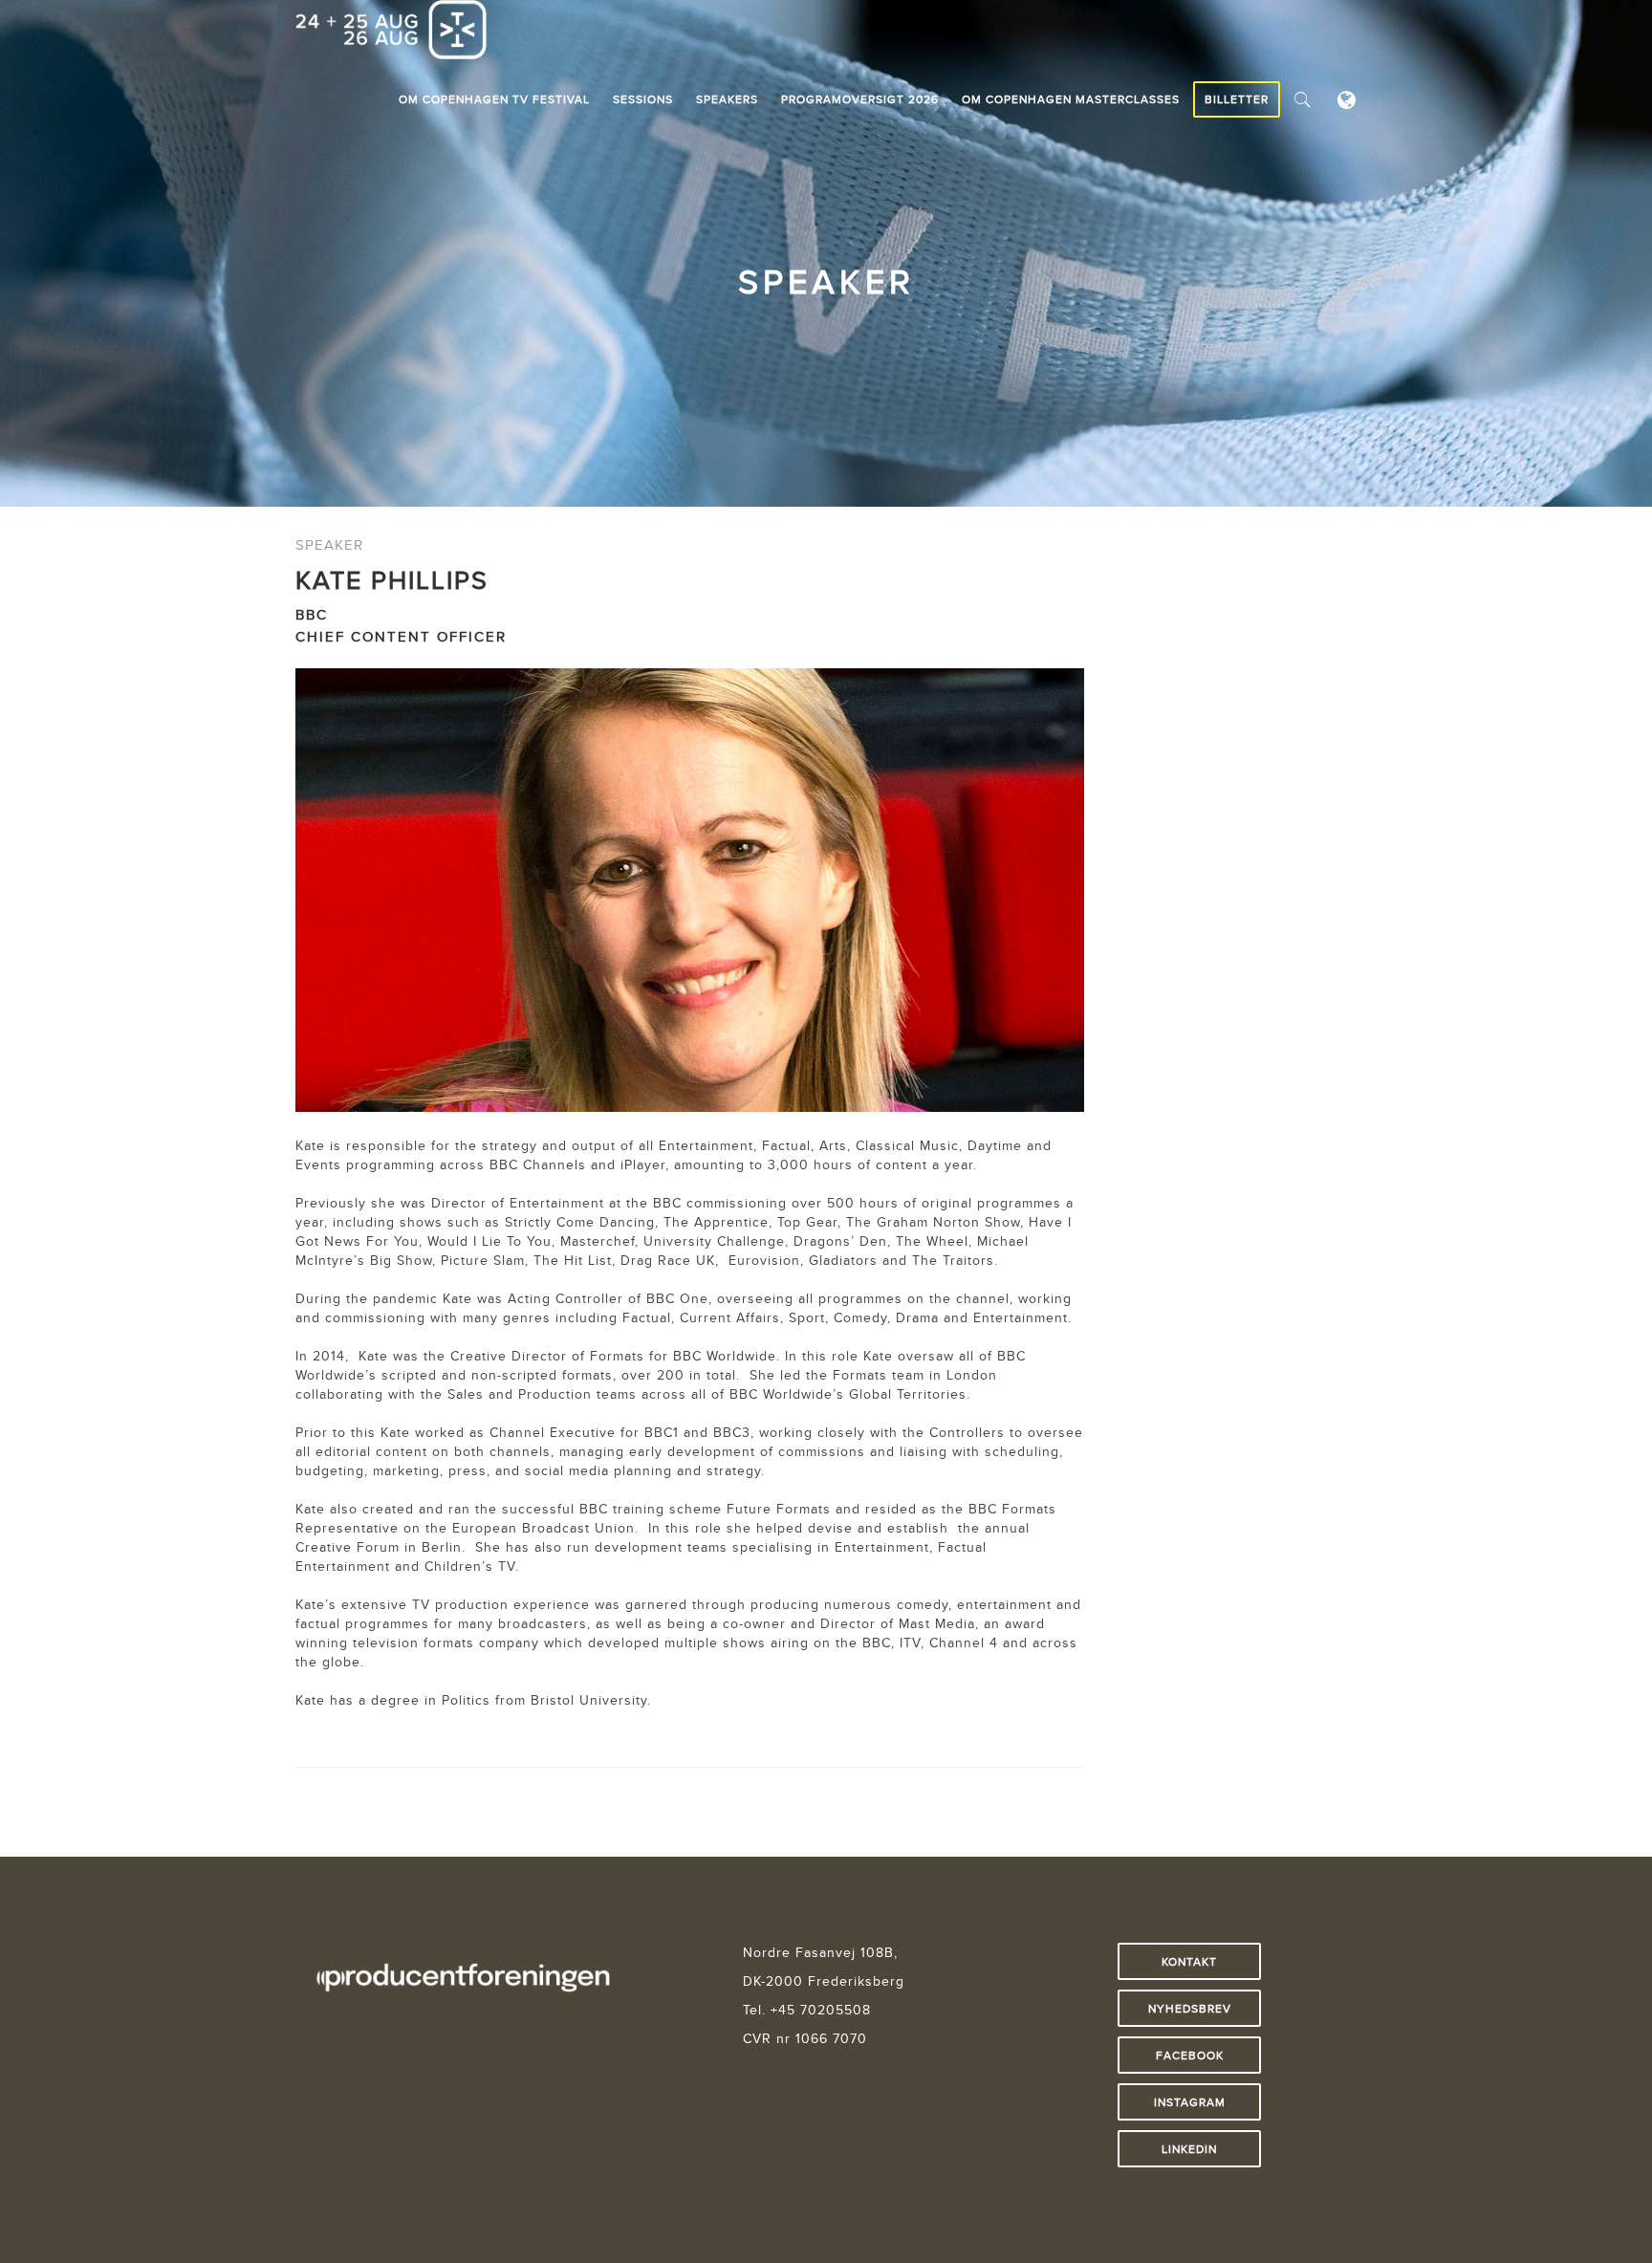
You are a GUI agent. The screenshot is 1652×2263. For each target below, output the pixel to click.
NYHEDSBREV (1190, 2008)
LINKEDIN (1189, 2149)
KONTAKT (1189, 1961)
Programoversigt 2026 (860, 99)
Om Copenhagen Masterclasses (1071, 99)
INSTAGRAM (1190, 2102)
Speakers (727, 99)
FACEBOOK (1190, 2055)
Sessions (643, 99)
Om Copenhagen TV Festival (494, 99)
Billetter (1237, 99)
